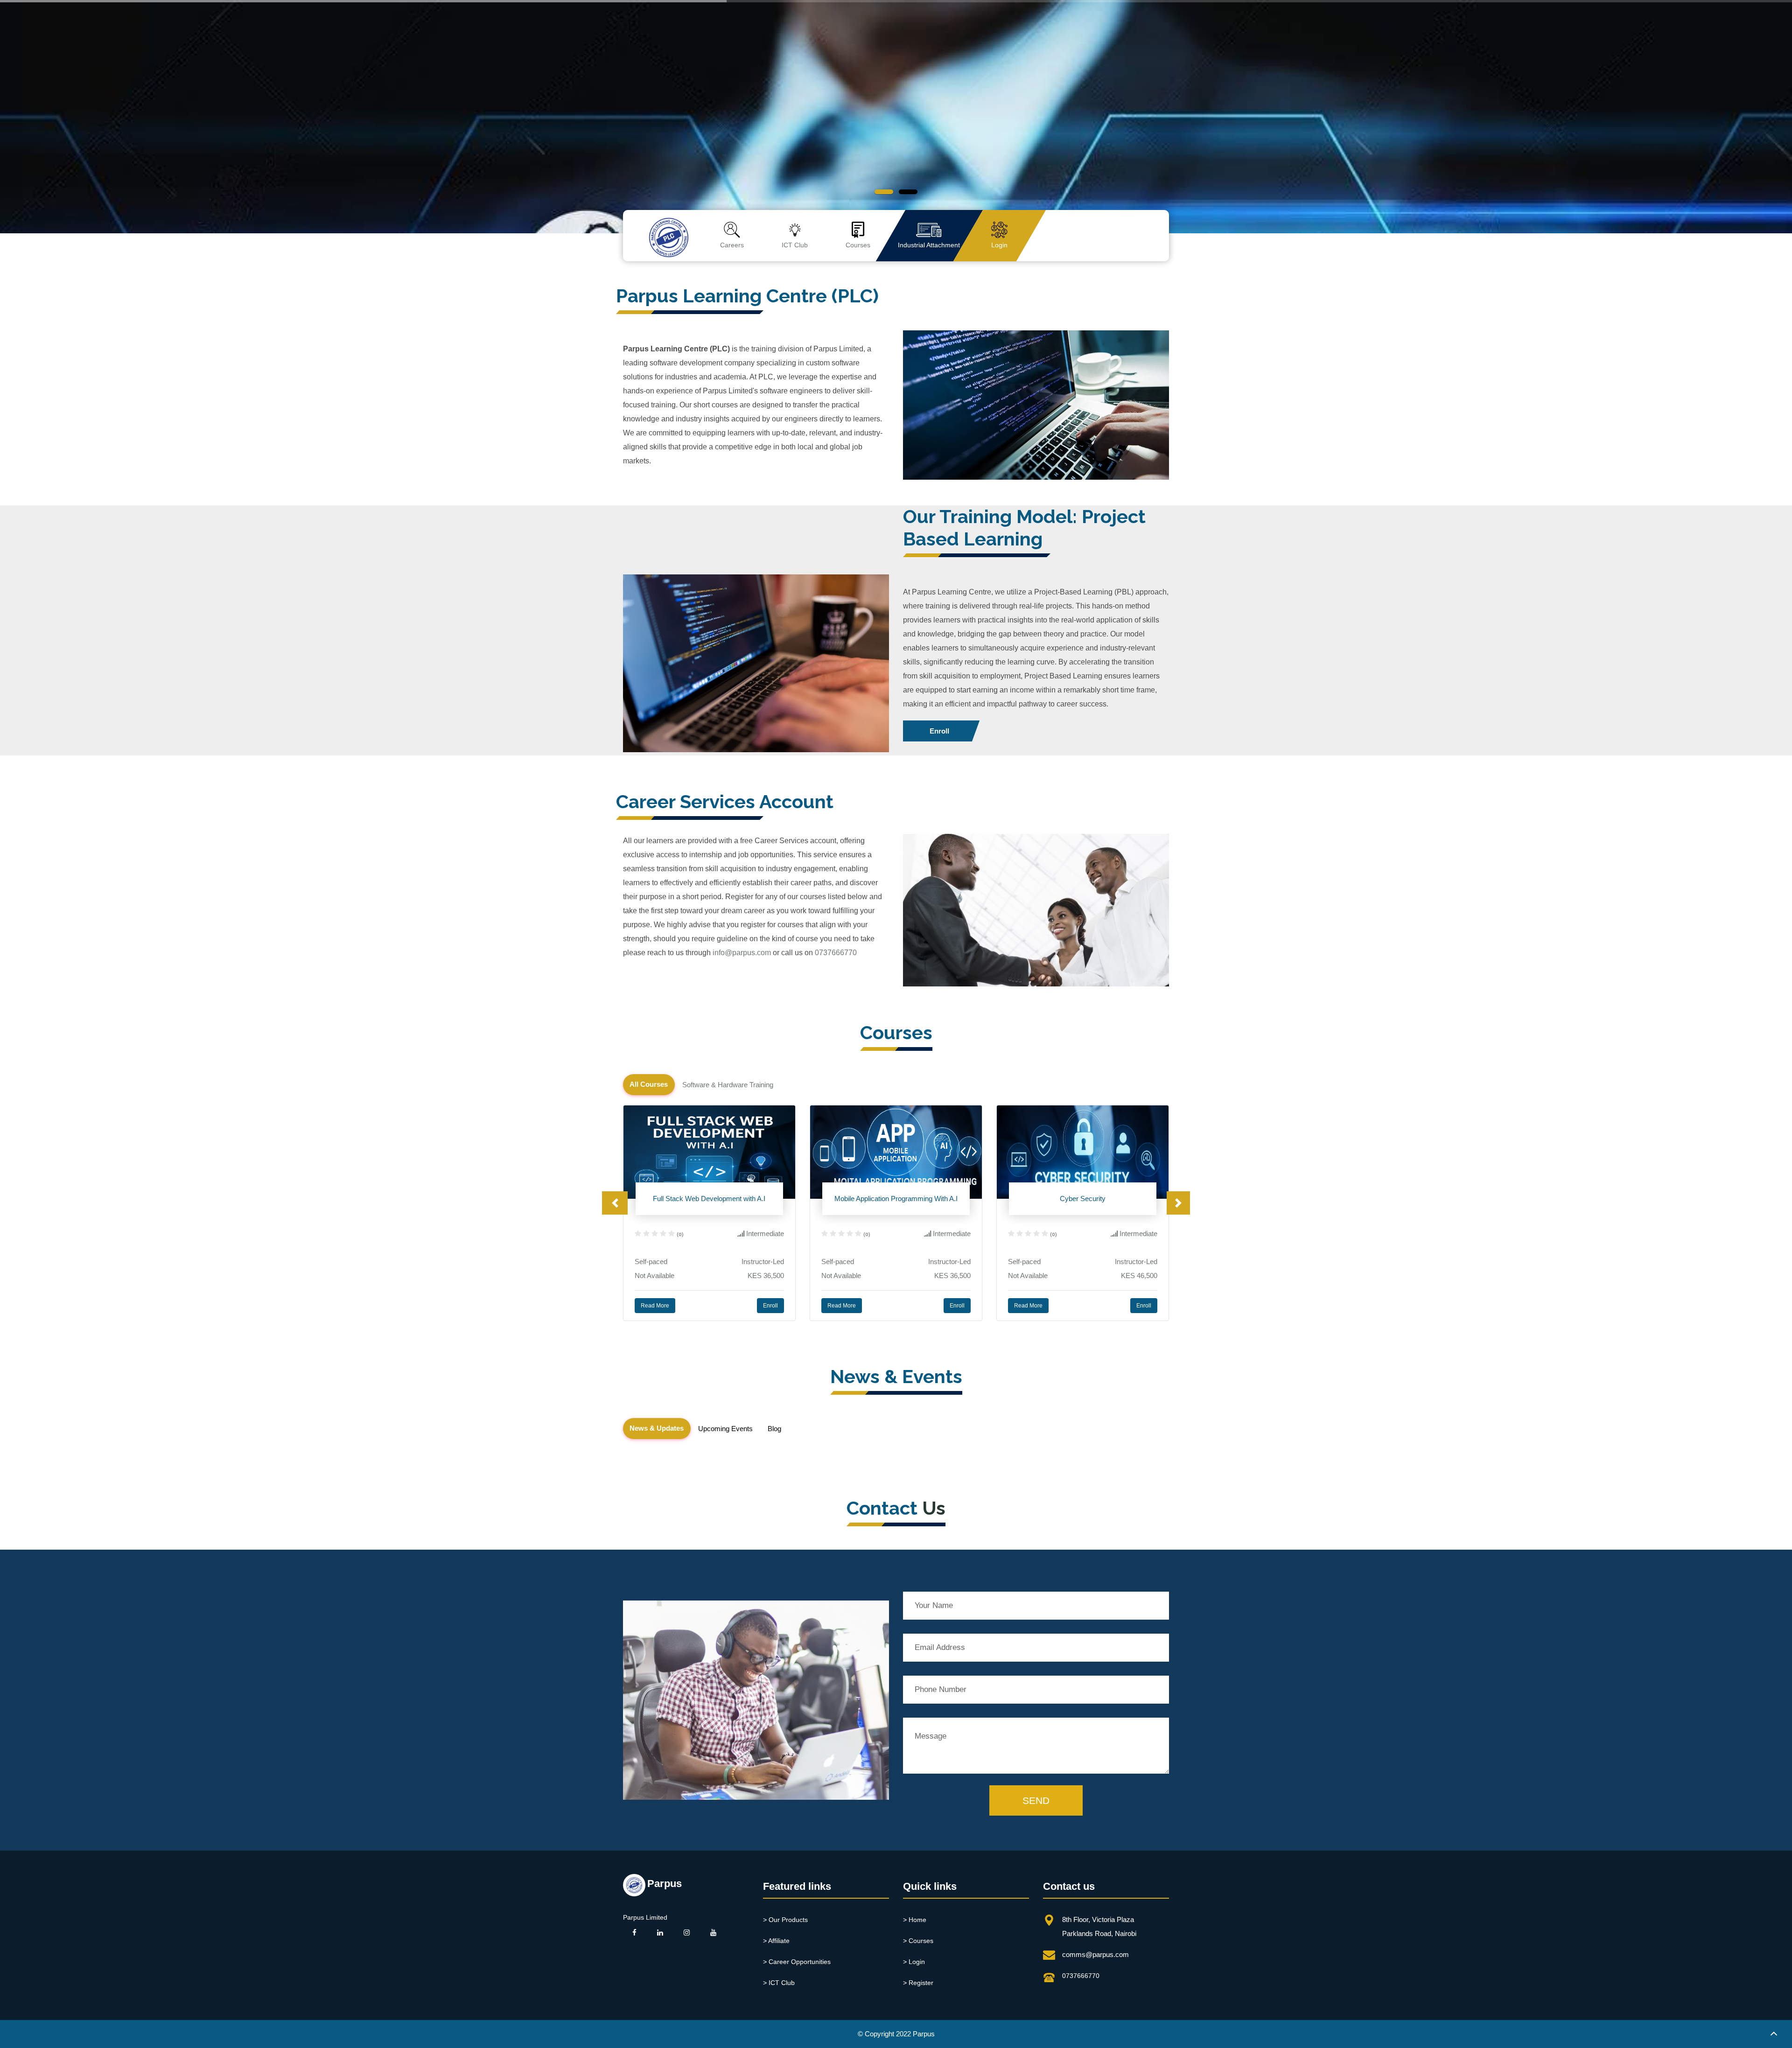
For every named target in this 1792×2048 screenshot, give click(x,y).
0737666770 (836, 953)
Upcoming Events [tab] (725, 1429)
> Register (918, 1983)
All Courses (649, 1084)
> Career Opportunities (797, 1962)
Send (1036, 1800)
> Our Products (785, 1920)
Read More (655, 1306)
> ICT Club (779, 1983)
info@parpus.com (742, 953)
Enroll (939, 731)
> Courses (918, 1941)
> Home (915, 1920)
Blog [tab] (774, 1429)
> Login (914, 1962)
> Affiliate (776, 1941)
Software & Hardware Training (728, 1085)
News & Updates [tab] (657, 1428)
